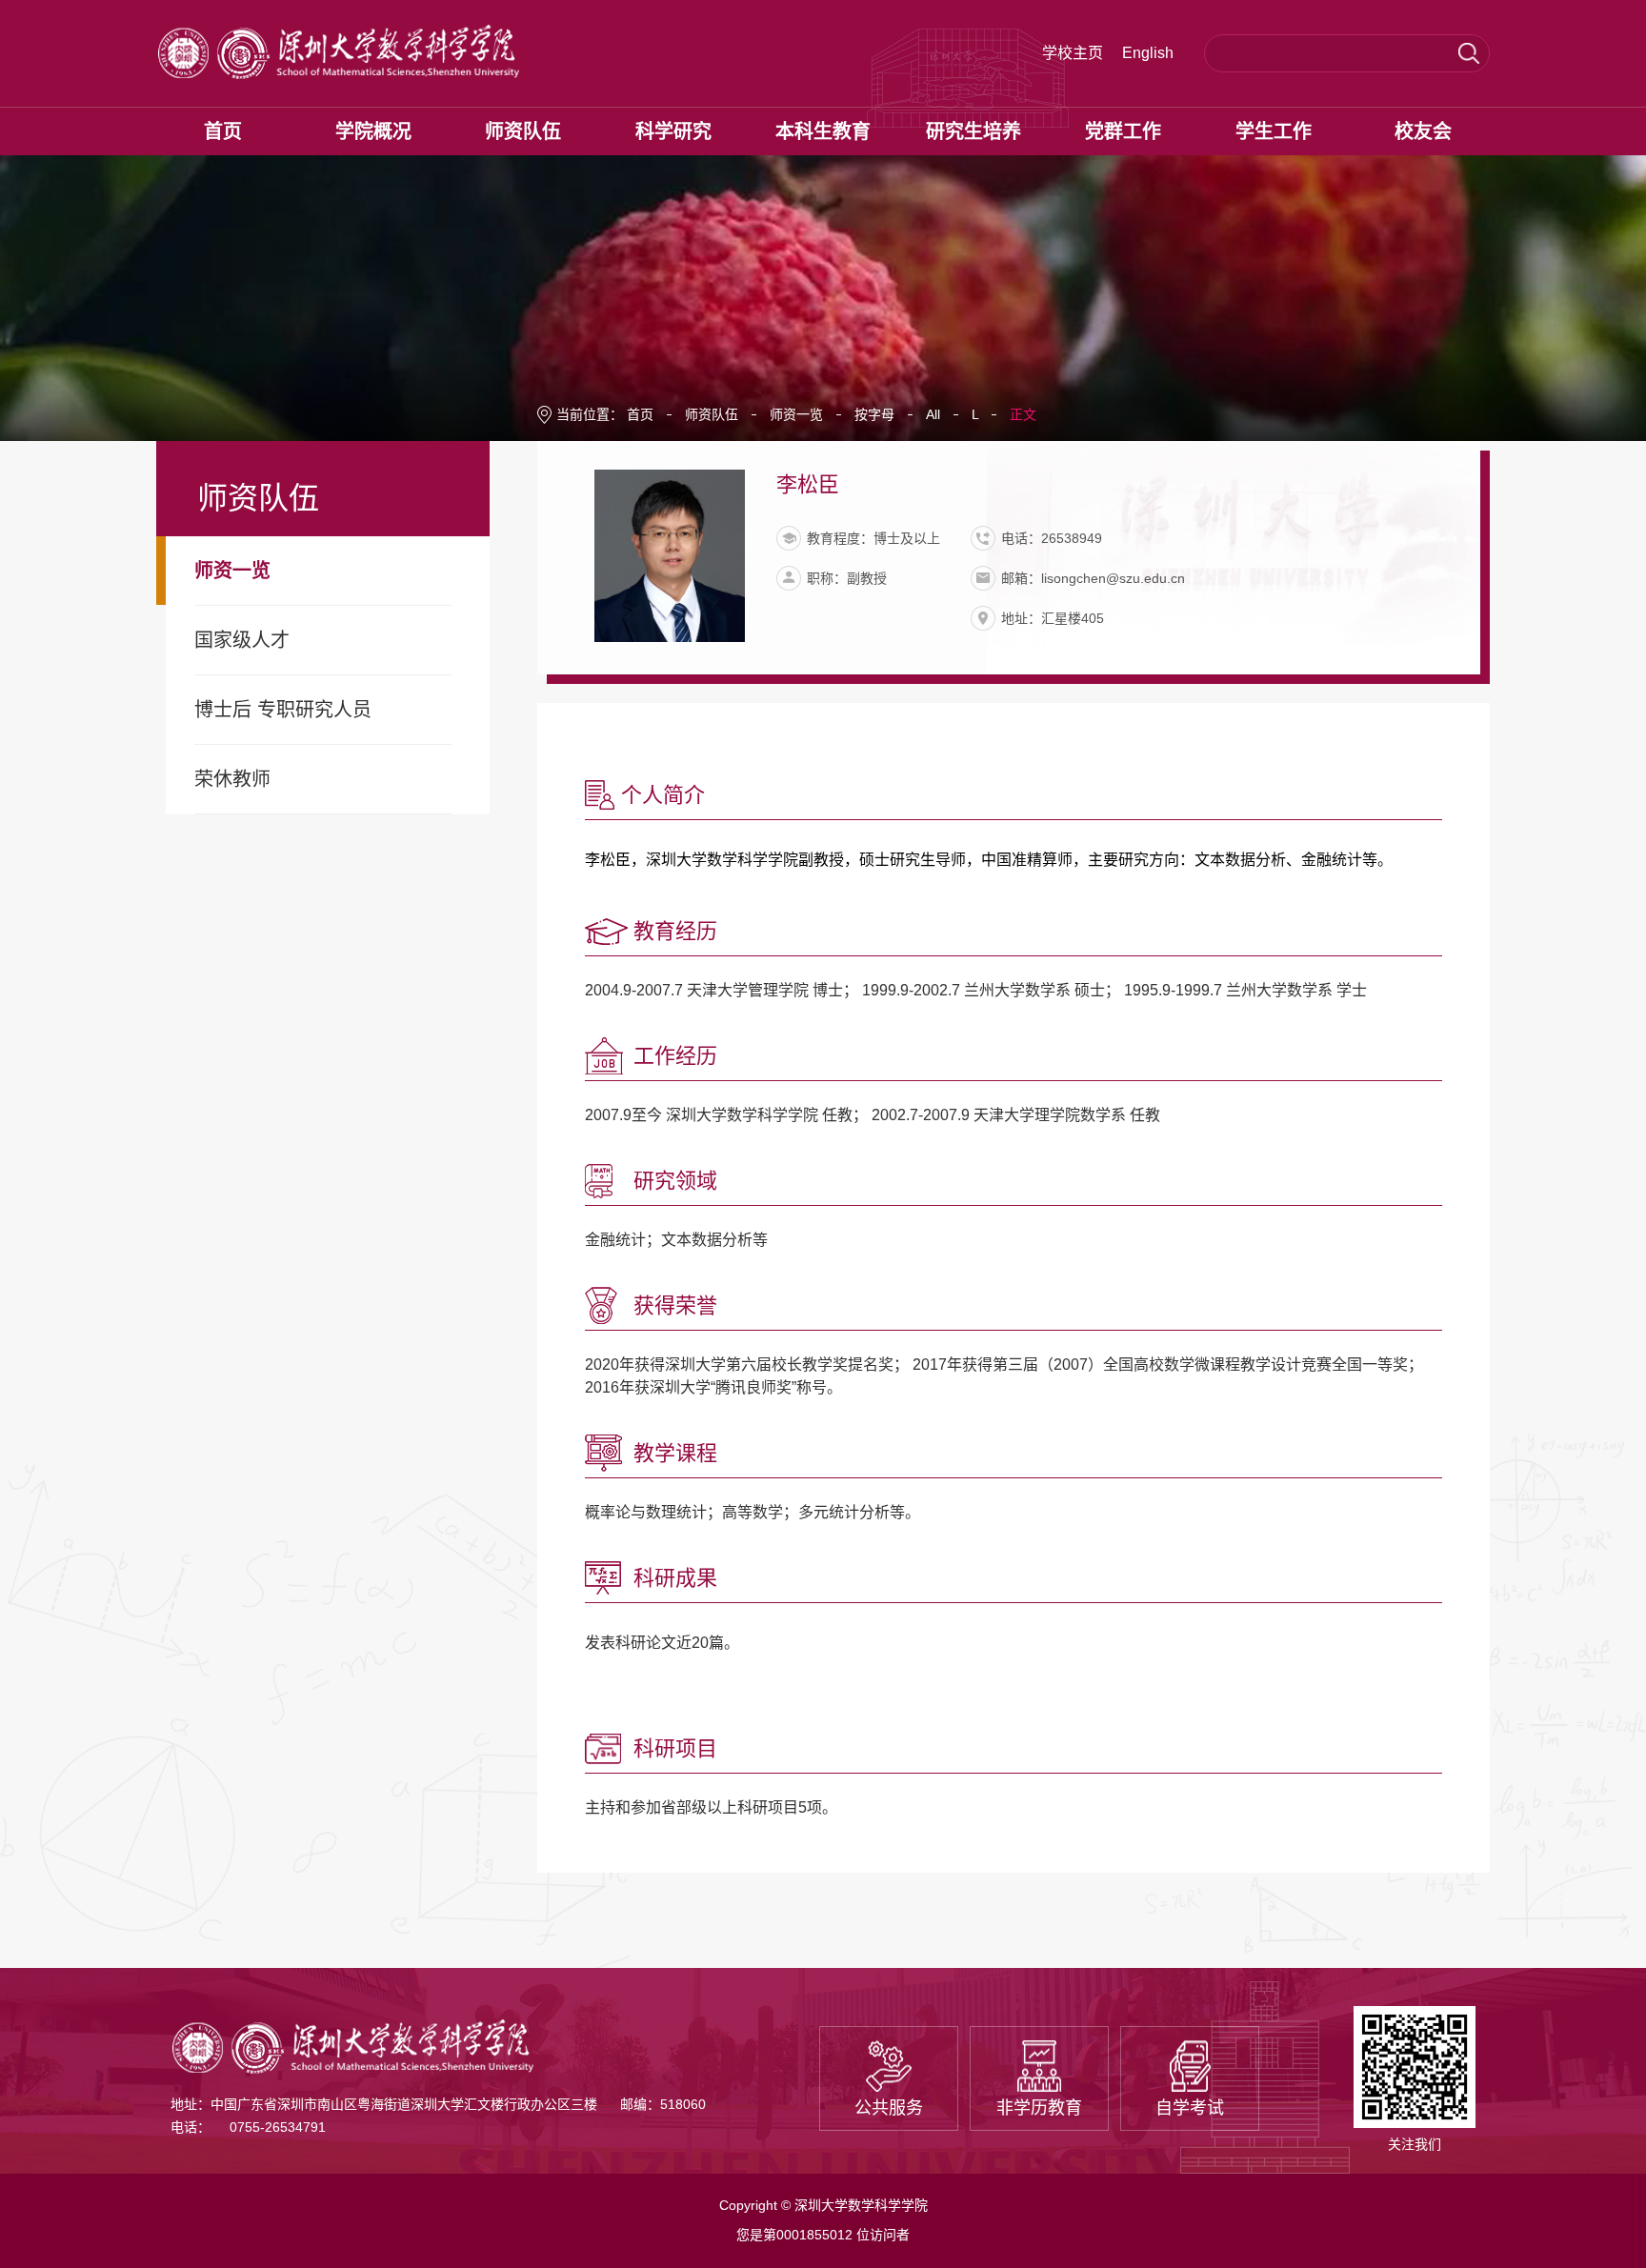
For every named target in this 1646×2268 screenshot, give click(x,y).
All (933, 414)
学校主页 (1073, 53)
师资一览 (232, 571)
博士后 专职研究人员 (283, 710)
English (1148, 53)
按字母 (874, 414)
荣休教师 (232, 779)
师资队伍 (712, 414)
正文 (1023, 414)
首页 (640, 414)
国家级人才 (242, 640)
